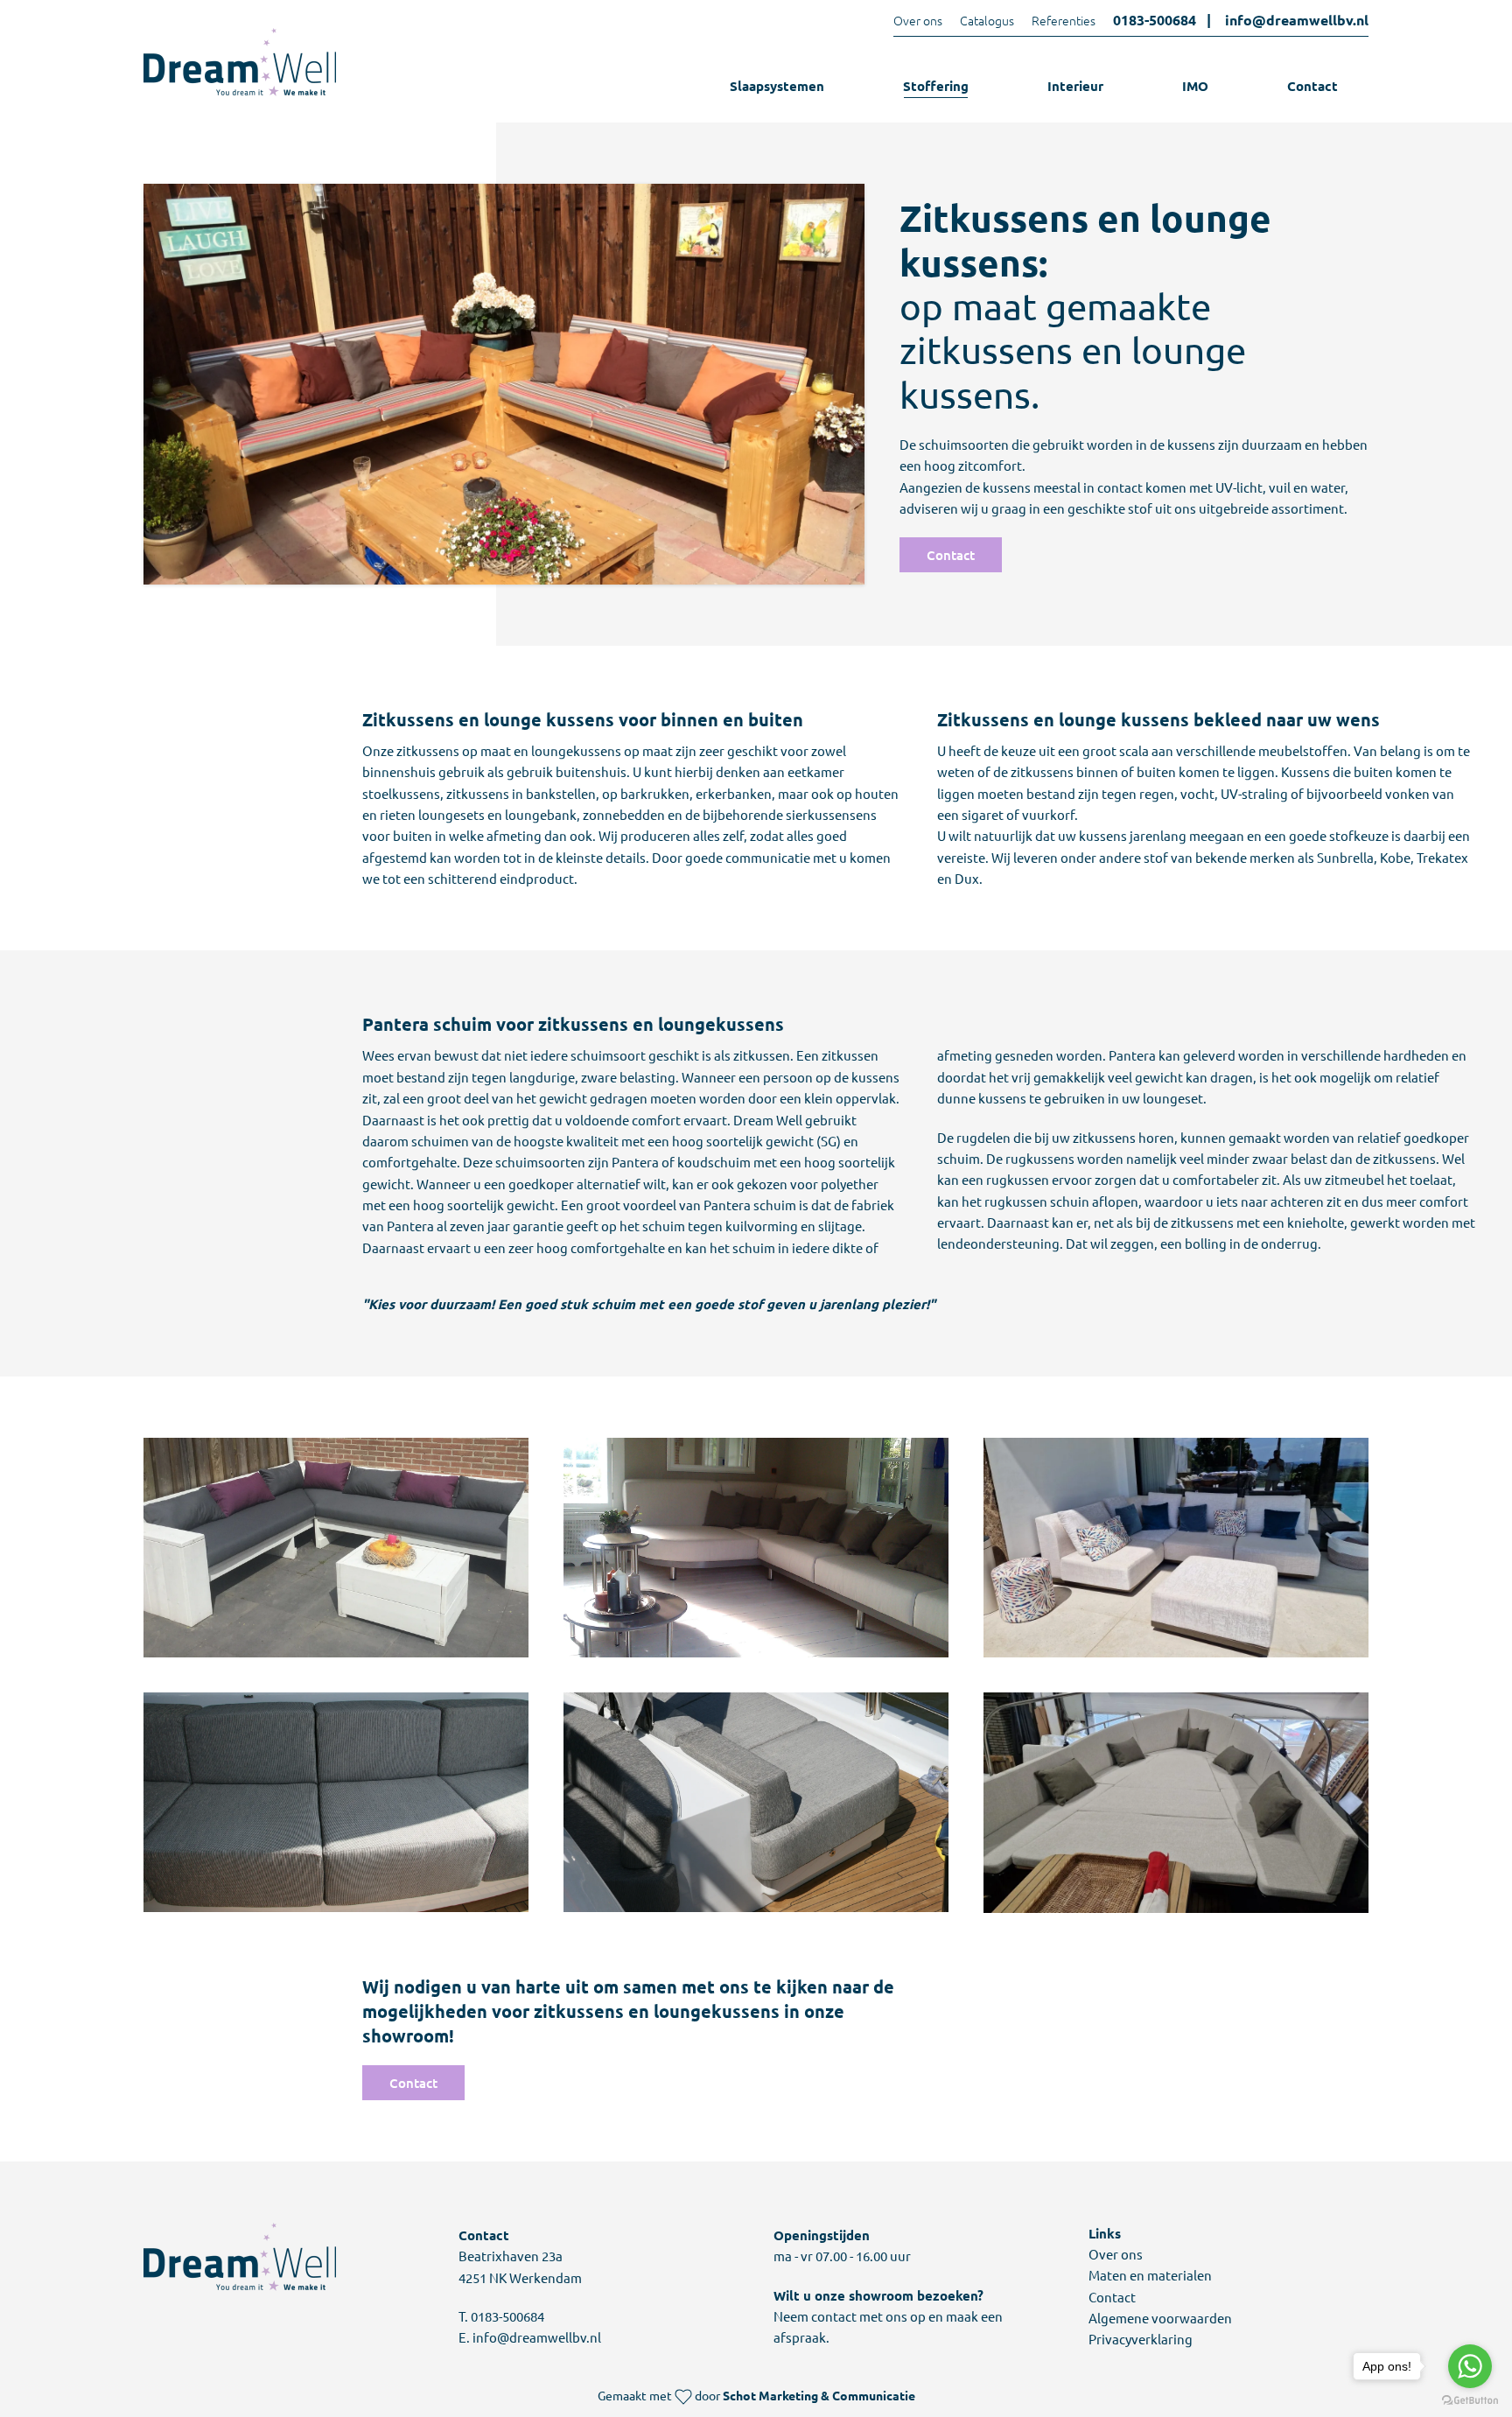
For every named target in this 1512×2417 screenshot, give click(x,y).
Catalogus (987, 20)
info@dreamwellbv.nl (1297, 20)
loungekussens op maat (602, 750)
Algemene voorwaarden (1160, 2318)
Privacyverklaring (1141, 2339)
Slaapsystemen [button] (777, 86)
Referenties (1064, 20)
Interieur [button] (1075, 86)
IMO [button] (1195, 86)
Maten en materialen (1150, 2275)
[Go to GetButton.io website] (1470, 2399)
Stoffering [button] (936, 86)
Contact (1312, 86)
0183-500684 (1155, 20)
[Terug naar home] (240, 62)
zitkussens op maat (454, 750)
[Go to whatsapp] (1470, 2366)
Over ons (918, 20)
